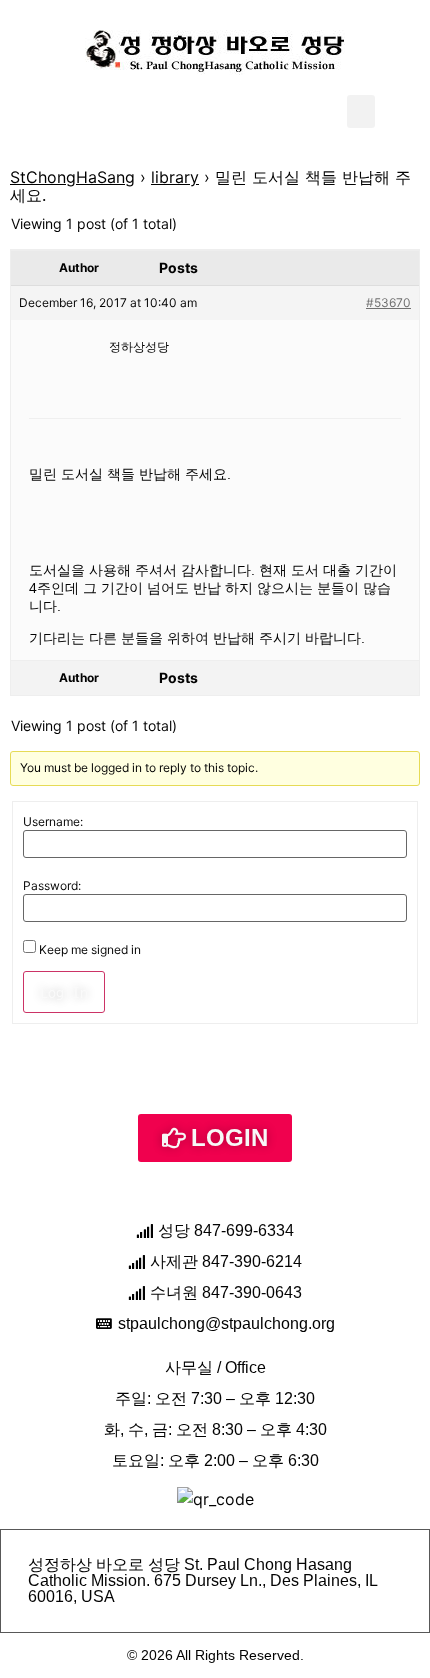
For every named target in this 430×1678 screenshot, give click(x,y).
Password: (52, 886)
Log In (64, 992)
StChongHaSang (72, 177)
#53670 (388, 302)
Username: (53, 822)
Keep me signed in (90, 950)
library (175, 177)
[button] (361, 111)
